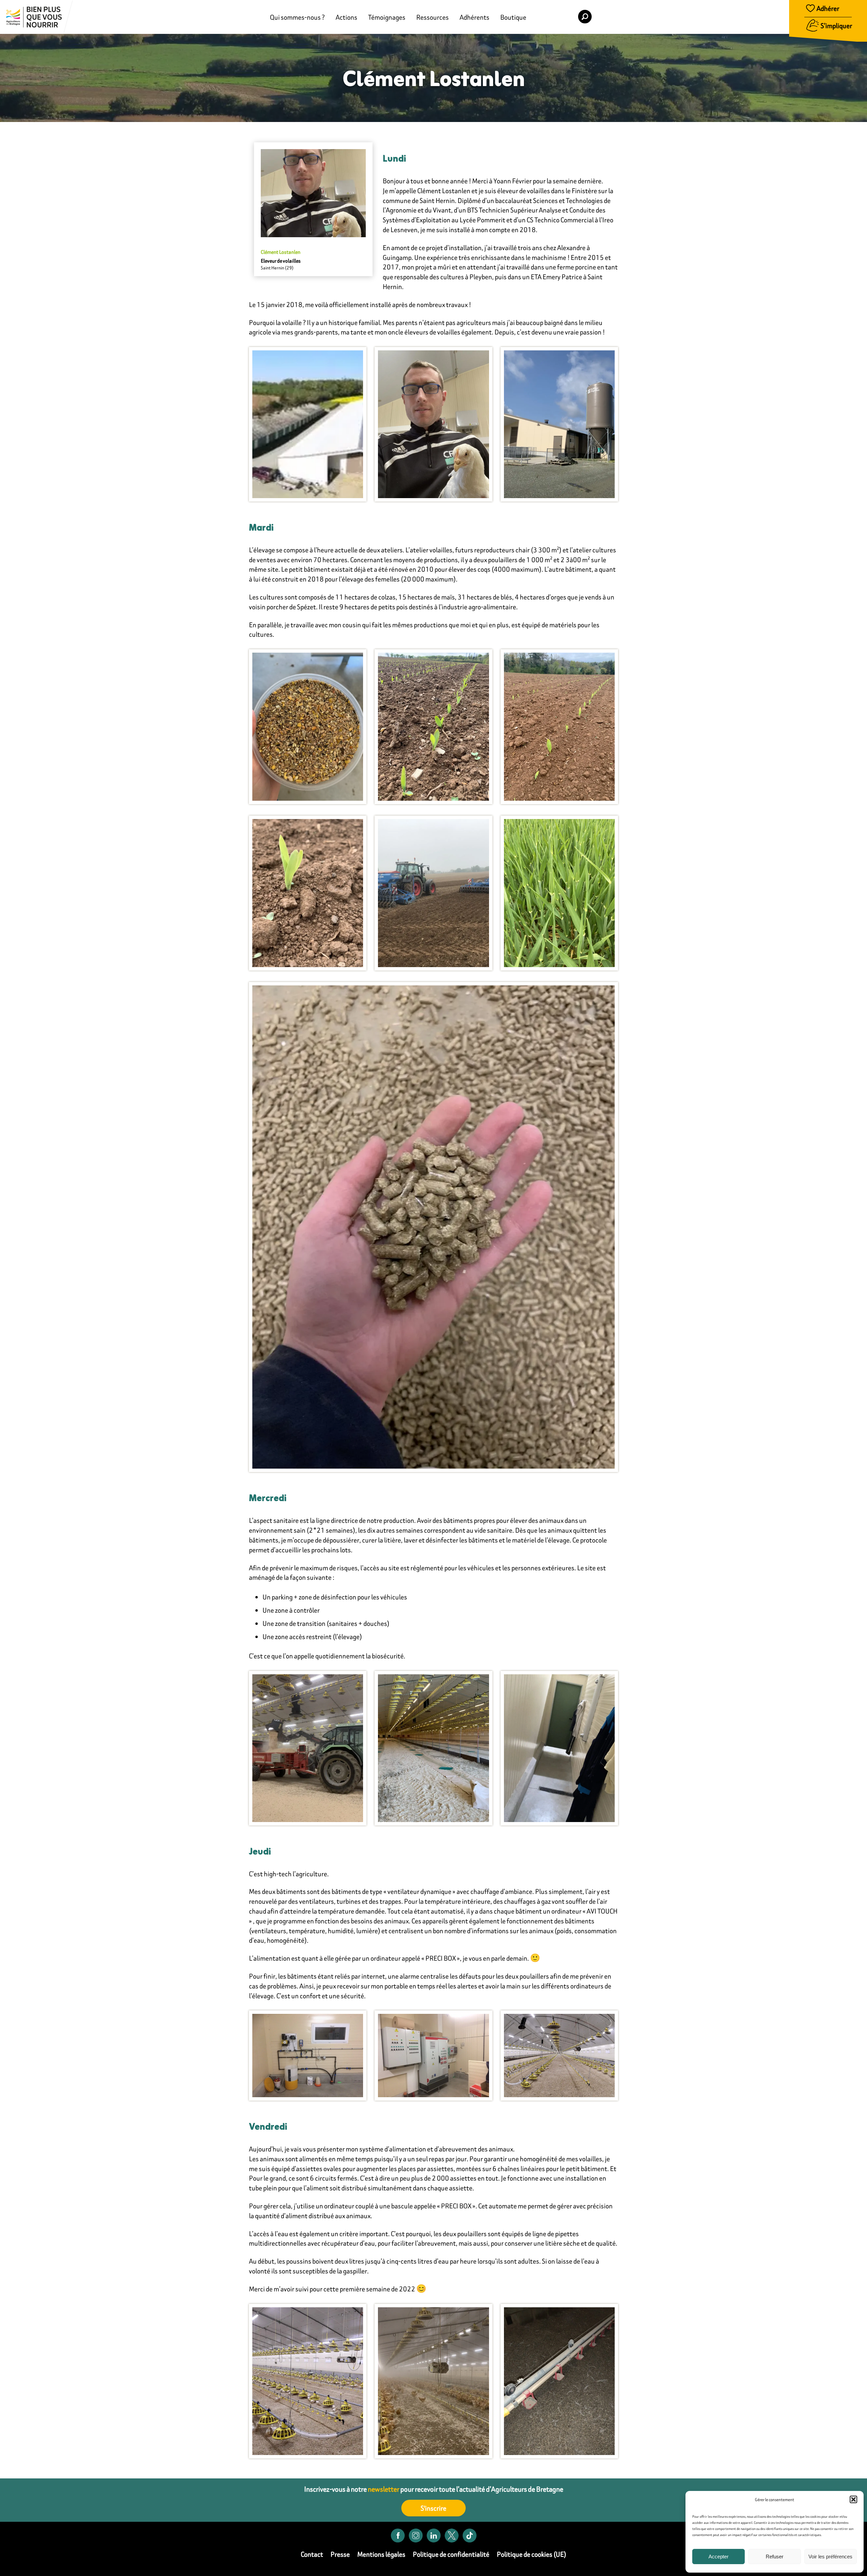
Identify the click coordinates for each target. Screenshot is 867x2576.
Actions (346, 17)
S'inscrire (433, 2508)
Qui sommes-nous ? (297, 17)
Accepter (718, 2557)
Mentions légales (381, 2554)
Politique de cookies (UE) (532, 2554)
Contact (312, 2554)
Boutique (513, 17)
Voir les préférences (830, 2557)
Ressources (432, 17)
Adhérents (474, 17)
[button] (853, 2499)
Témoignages (387, 17)
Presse (340, 2554)
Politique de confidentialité (451, 2554)
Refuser (775, 2557)
